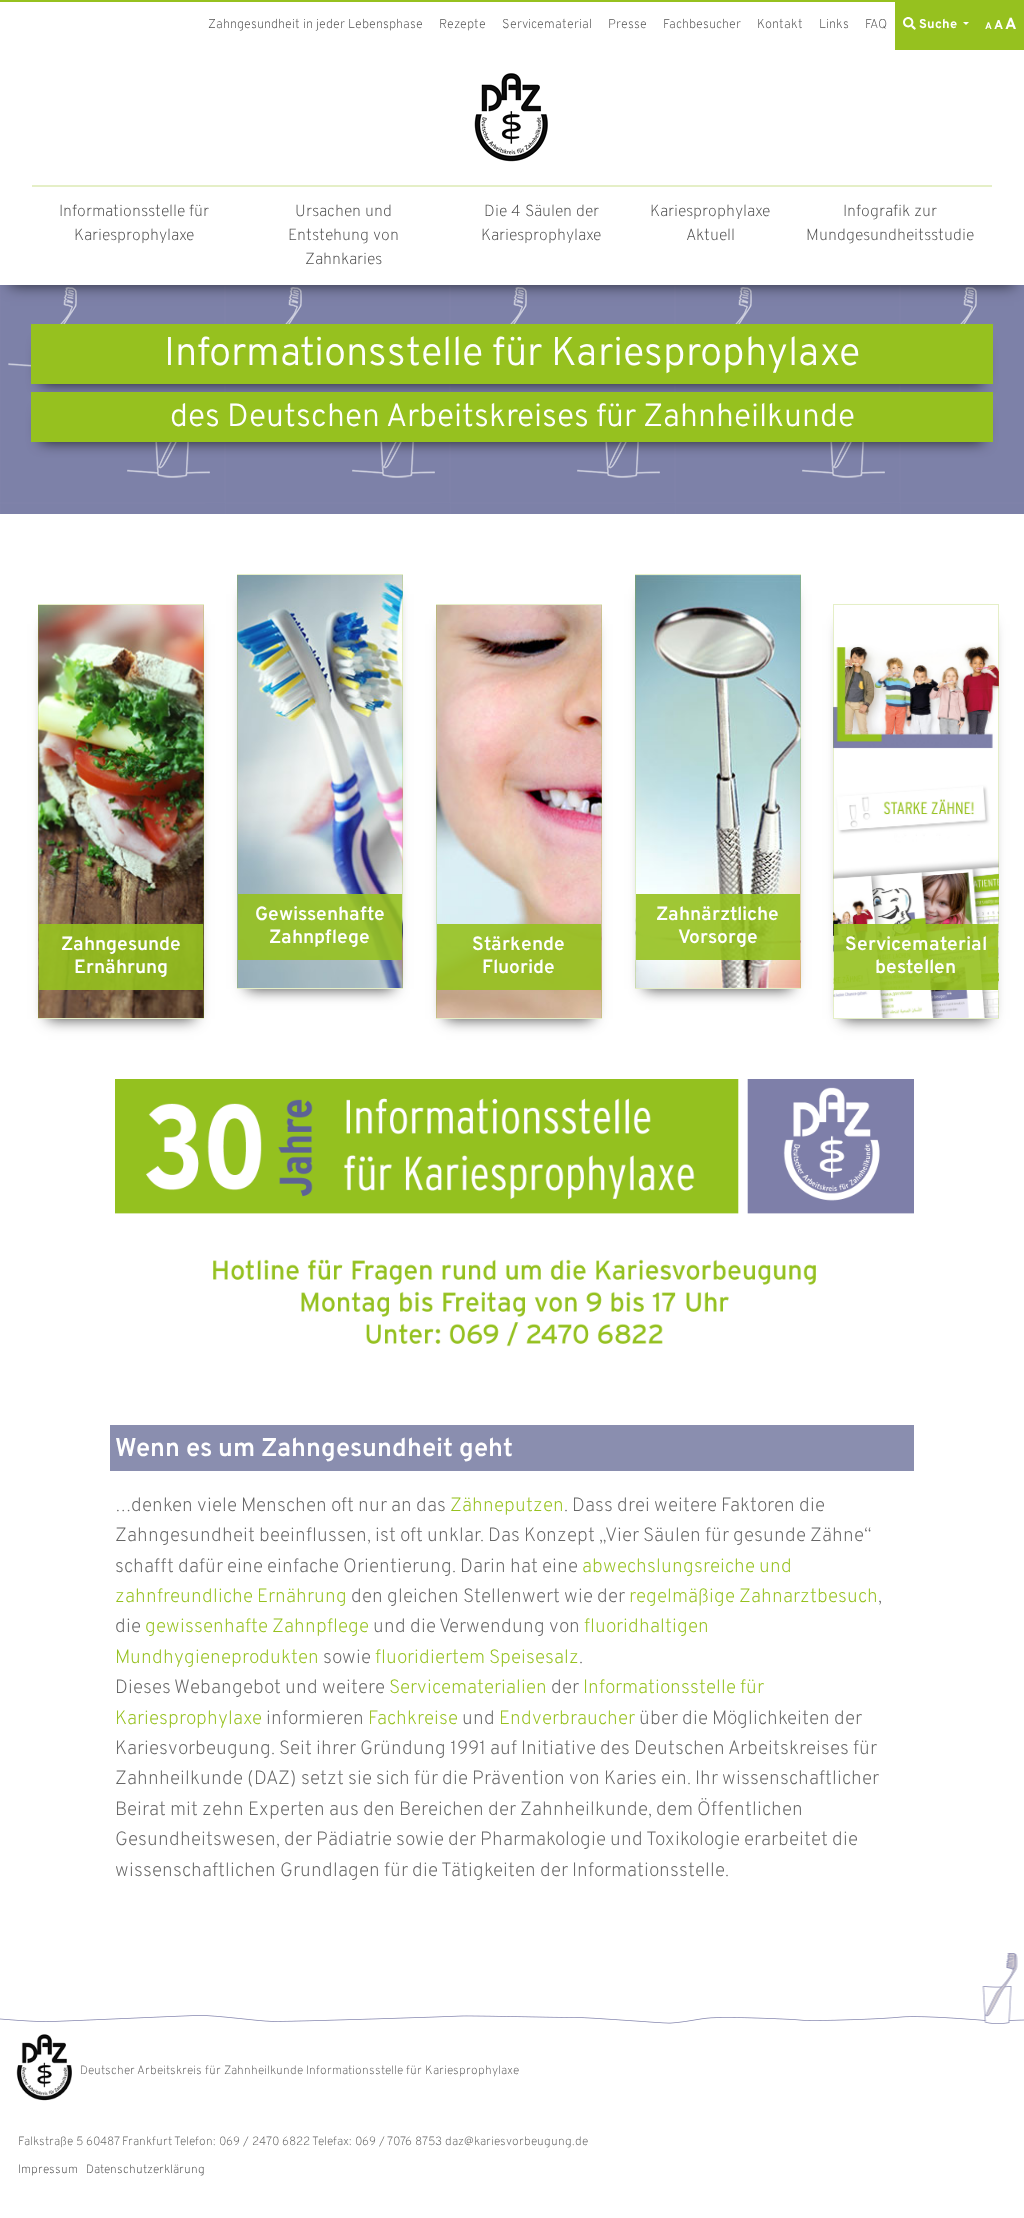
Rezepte (462, 25)
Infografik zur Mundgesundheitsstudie (890, 224)
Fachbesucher (702, 25)
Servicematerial (547, 25)
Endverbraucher (567, 1719)
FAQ (876, 25)
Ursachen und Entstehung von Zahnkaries (343, 236)
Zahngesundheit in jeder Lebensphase (315, 25)
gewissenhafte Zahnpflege (257, 1627)
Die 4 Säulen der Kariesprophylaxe (541, 224)
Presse (627, 25)
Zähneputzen (507, 1506)
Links (834, 25)
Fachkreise (413, 1719)
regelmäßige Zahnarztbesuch (753, 1597)
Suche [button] (938, 25)
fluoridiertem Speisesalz (477, 1658)
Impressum (48, 2170)
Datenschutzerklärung (145, 2170)
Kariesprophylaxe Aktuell (710, 224)
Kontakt (780, 25)
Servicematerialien (468, 1688)
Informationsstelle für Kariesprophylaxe (134, 224)
